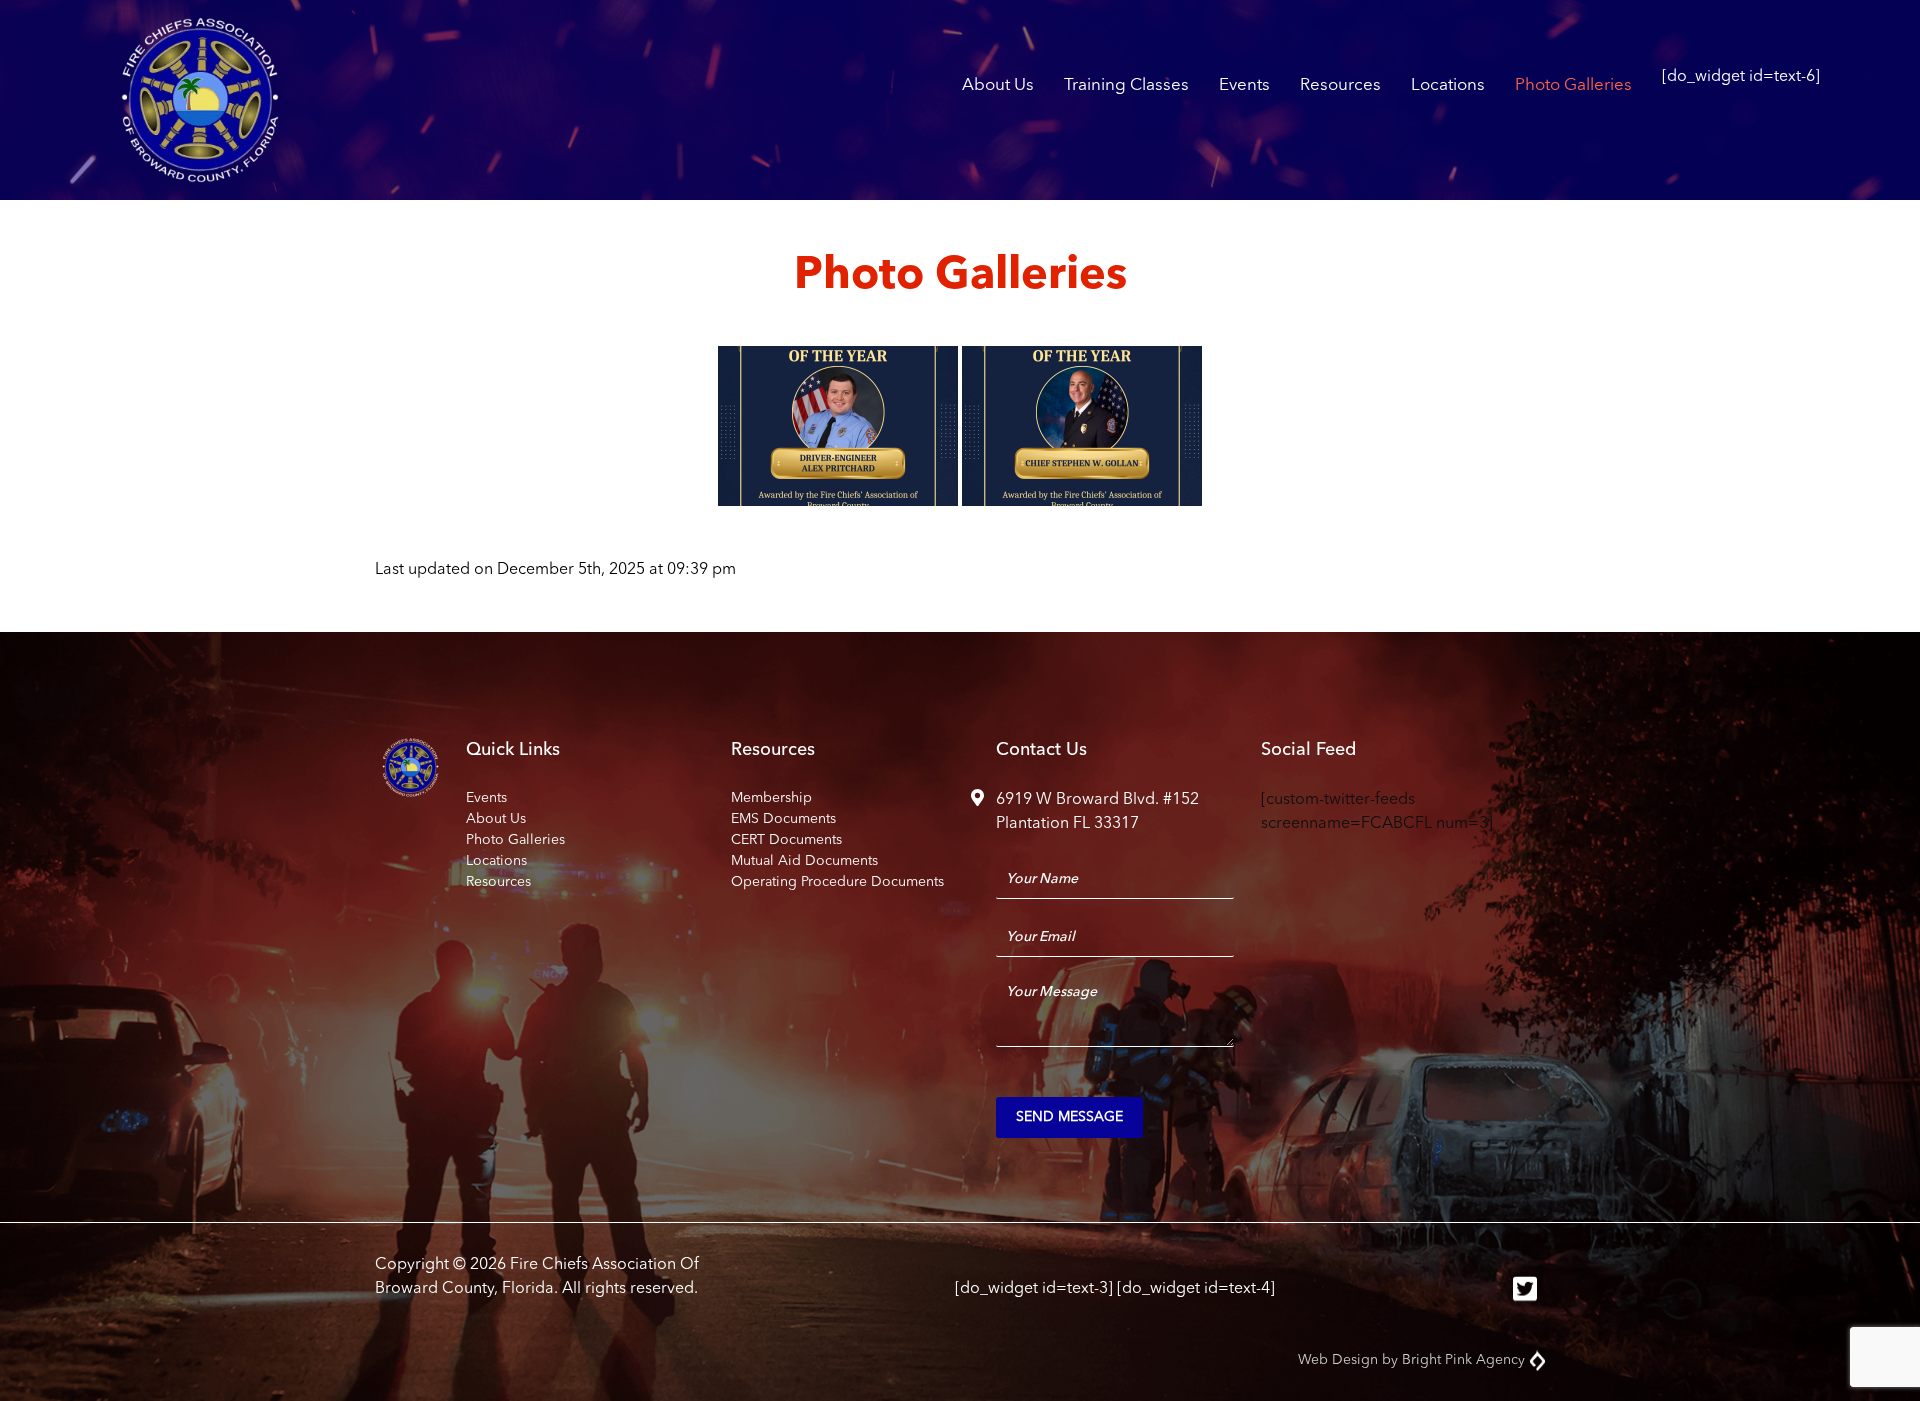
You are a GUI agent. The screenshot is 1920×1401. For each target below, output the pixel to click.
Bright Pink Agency (1463, 1360)
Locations (1448, 85)
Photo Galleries (1573, 85)
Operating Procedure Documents (837, 882)
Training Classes (1126, 85)
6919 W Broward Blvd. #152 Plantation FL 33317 (1097, 812)
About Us (998, 85)
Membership (771, 798)
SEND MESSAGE (1069, 1117)
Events (1244, 85)
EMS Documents (783, 819)
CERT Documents (786, 840)
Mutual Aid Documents (804, 861)
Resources (1340, 85)
